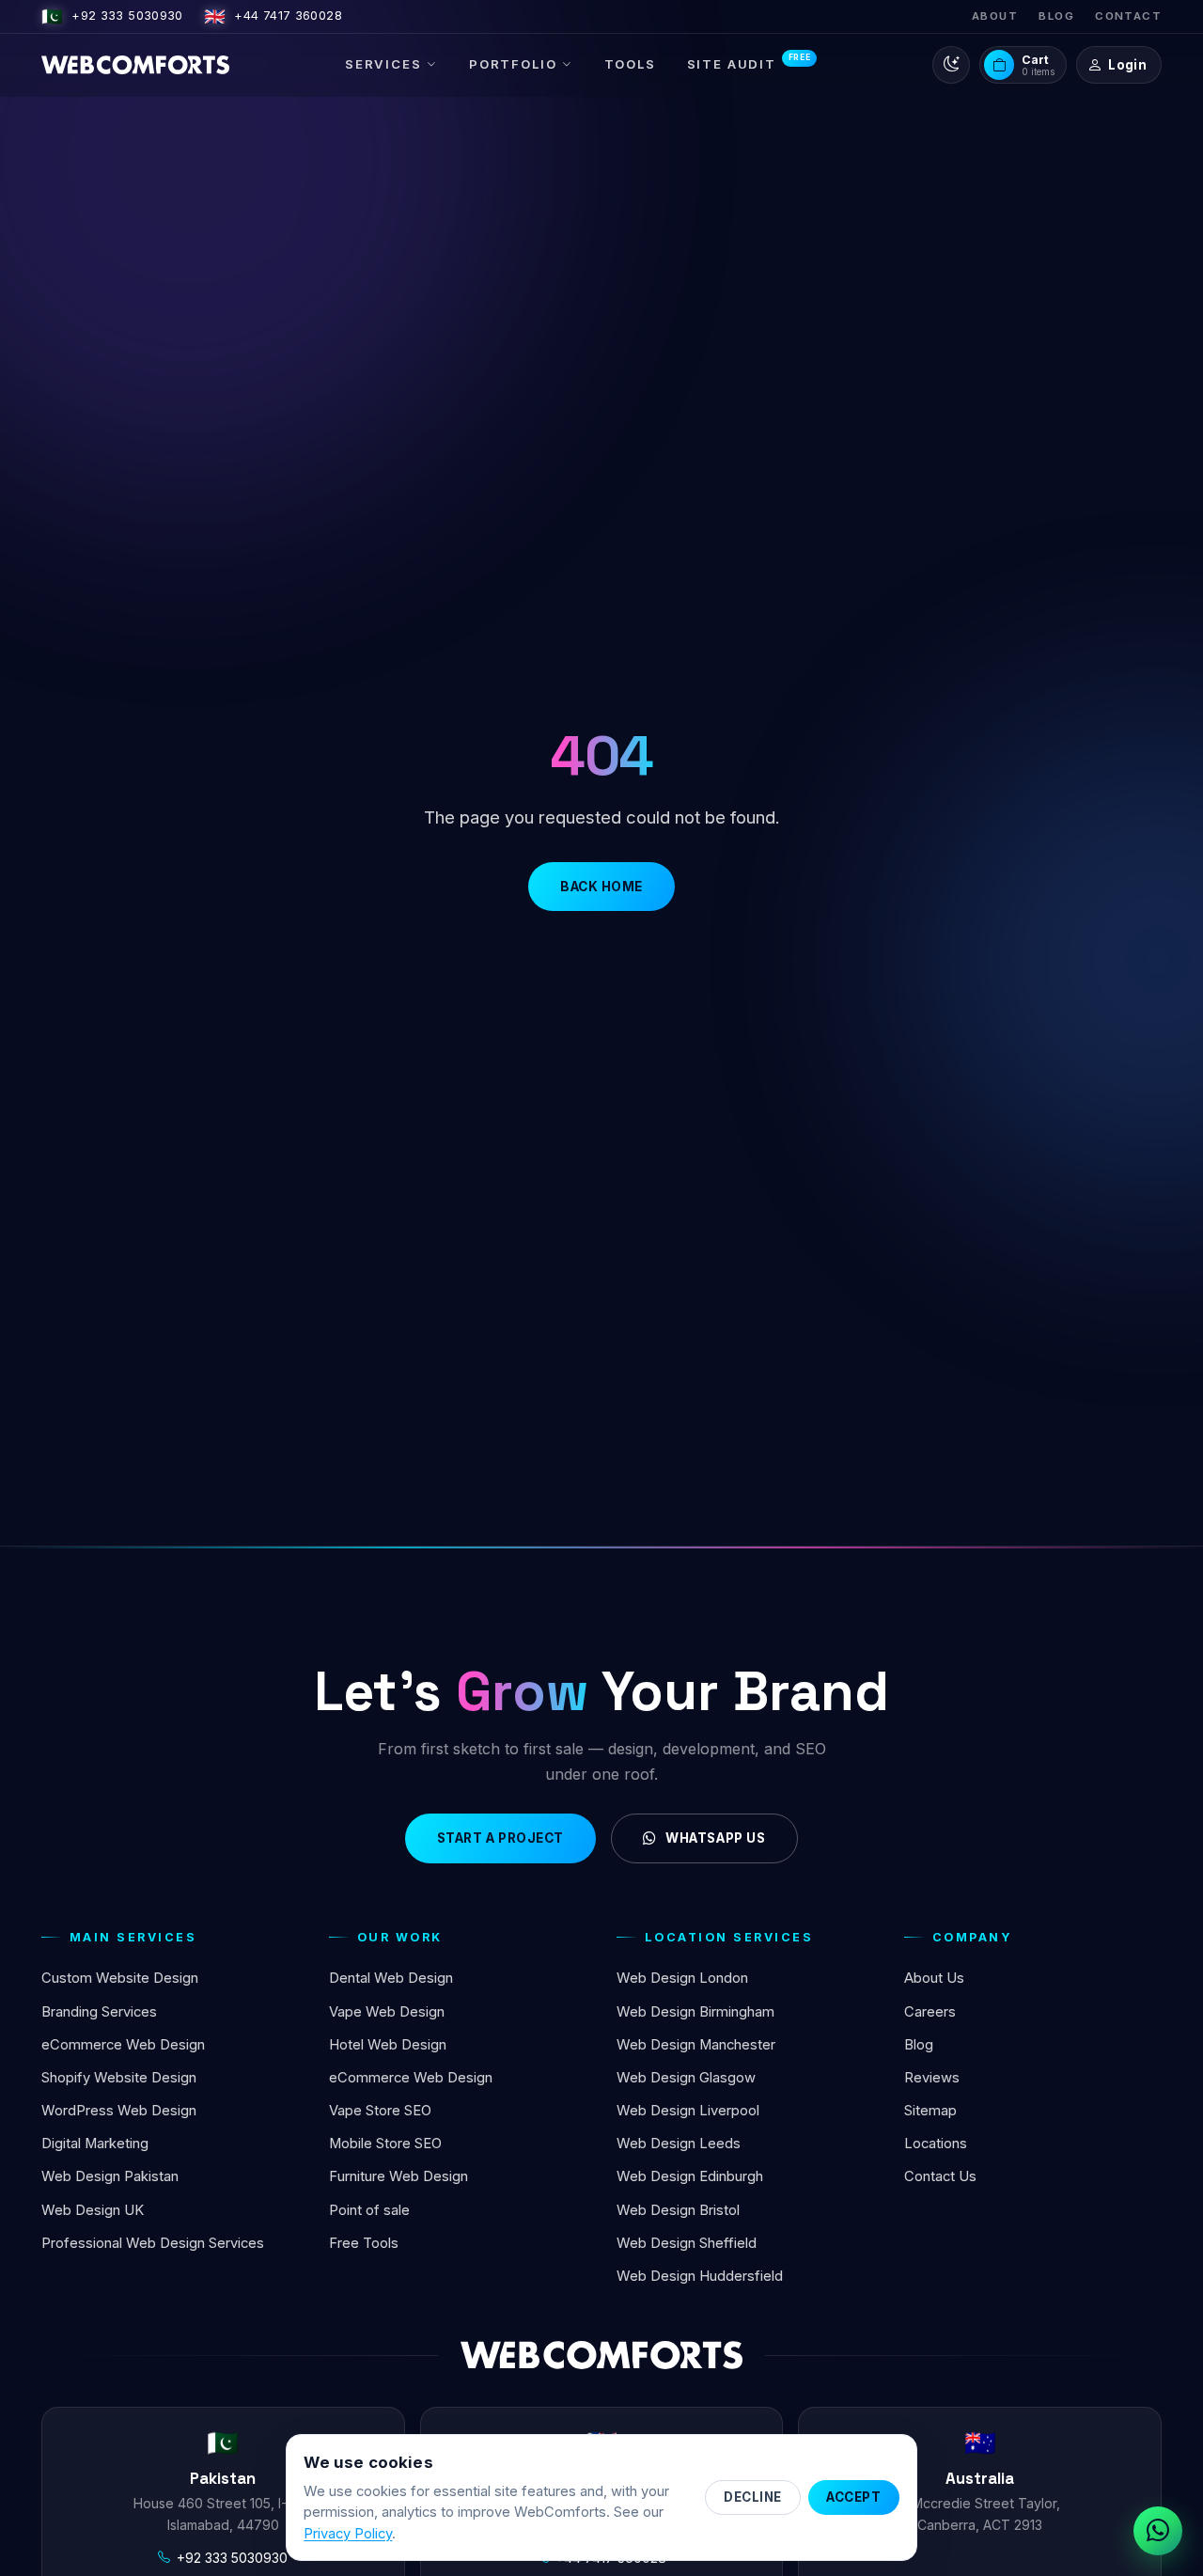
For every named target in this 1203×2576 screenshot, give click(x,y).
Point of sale (369, 2210)
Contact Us (940, 2176)
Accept (853, 2497)
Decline (753, 2497)
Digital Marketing (95, 2144)
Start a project (500, 1838)
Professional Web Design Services (153, 2243)
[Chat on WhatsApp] (1158, 2531)
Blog (1056, 16)
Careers (930, 2012)
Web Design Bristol (678, 2210)
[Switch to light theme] (951, 65)
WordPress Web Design (119, 2111)
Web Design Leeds (679, 2144)
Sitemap (930, 2111)
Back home (601, 887)
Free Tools (364, 2243)
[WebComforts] (135, 65)
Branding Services (99, 2012)
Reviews (932, 2078)
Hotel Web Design (388, 2045)
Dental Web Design (391, 1978)
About (995, 16)
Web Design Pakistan (110, 2176)
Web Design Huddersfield (700, 2276)
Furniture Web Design (398, 2176)
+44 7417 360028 (273, 16)
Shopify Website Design (119, 2078)
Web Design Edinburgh (690, 2176)
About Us (934, 1978)
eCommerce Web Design (123, 2045)
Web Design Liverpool (688, 2111)
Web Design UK (93, 2210)
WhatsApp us (715, 1838)
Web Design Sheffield (687, 2243)
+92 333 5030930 (112, 16)
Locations (936, 2144)
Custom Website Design (120, 1978)
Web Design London (682, 1978)
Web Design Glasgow (686, 2078)
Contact (1128, 16)
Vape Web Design (387, 2012)
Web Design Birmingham (695, 2012)
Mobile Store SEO (385, 2144)
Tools (630, 64)
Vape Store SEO (380, 2111)
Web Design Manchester (696, 2045)
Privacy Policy (348, 2534)
